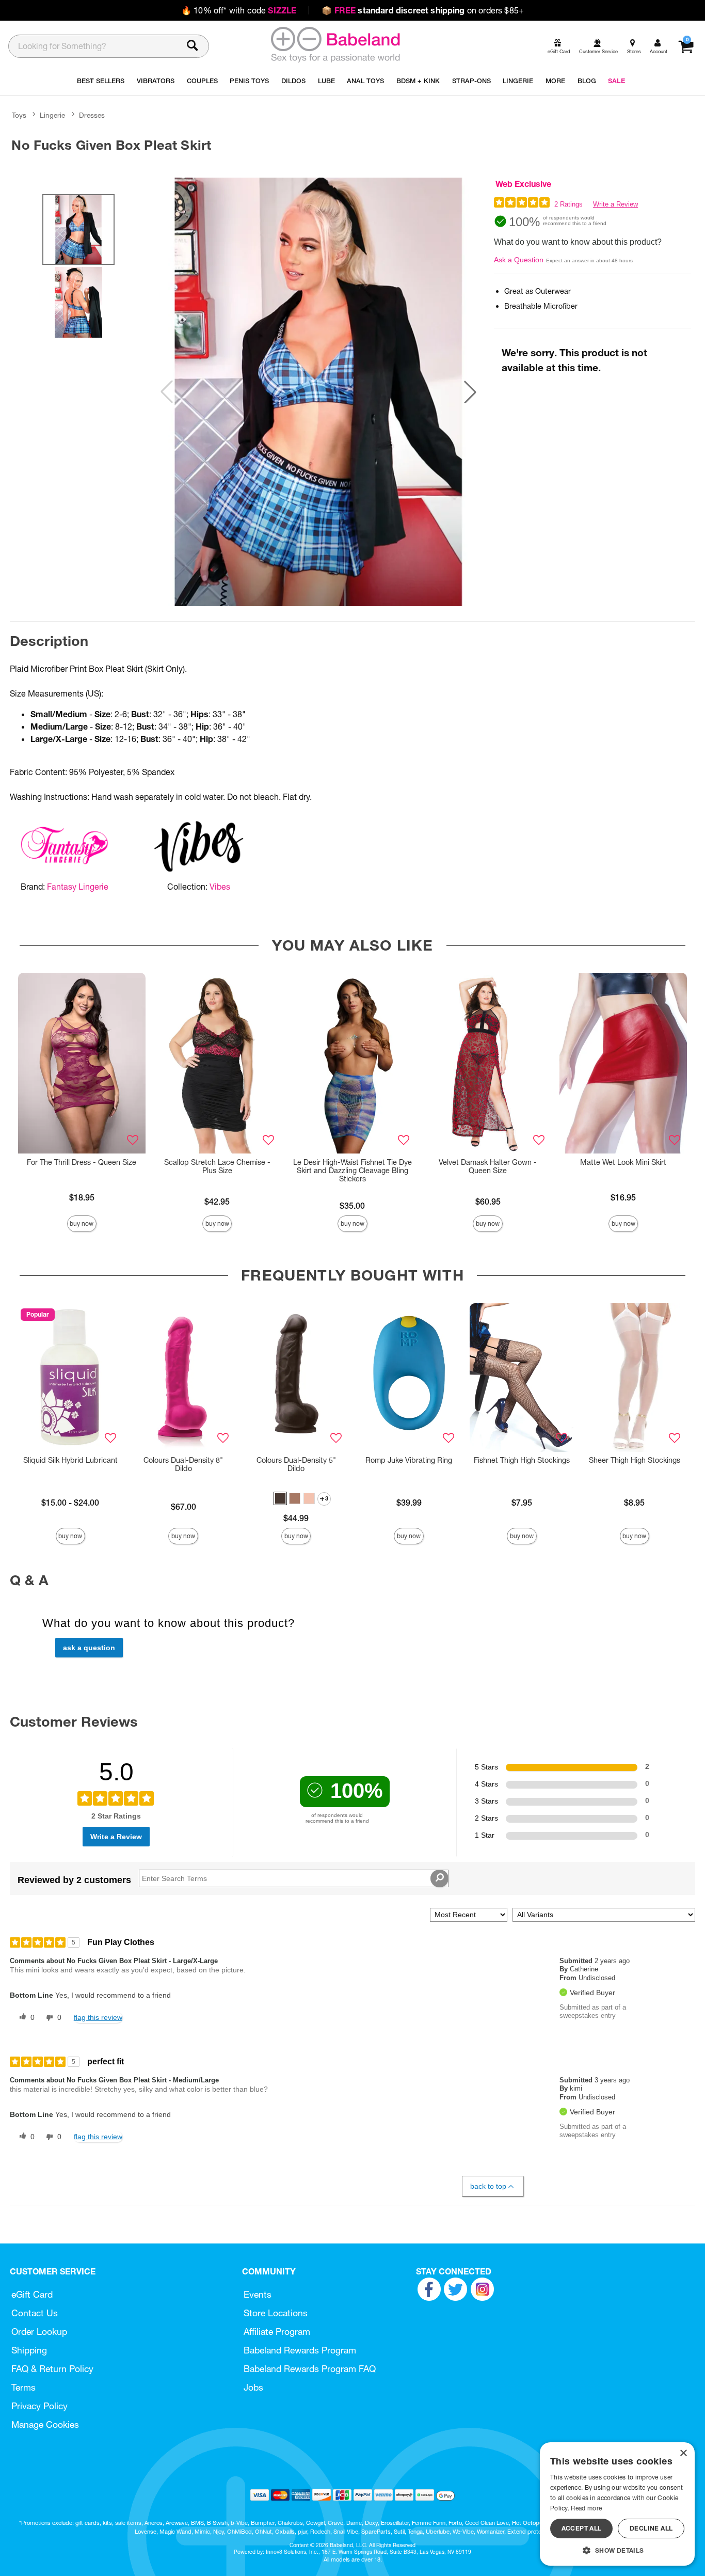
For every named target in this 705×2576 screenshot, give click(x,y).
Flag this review (98, 2017)
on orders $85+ (423, 10)
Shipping (29, 2350)
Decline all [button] (651, 2528)
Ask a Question (519, 260)
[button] (470, 392)
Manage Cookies (45, 2424)
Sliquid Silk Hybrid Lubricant (70, 1460)
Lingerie (52, 115)
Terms (23, 2387)
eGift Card (32, 2294)
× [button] (683, 2453)
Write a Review (615, 204)
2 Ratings (568, 204)
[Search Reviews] (439, 1878)
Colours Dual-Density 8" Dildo (183, 1464)
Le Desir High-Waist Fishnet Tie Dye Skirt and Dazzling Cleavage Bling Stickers (352, 1171)
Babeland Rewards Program (300, 2350)
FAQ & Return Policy (52, 2369)
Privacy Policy (39, 2406)
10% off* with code (239, 10)
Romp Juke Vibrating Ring (409, 1460)
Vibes (220, 887)
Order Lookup (39, 2332)
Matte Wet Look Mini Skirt (623, 1162)
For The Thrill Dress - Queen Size (82, 1162)
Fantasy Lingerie (78, 887)
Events (258, 2294)
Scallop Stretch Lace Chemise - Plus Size (217, 1166)
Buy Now (82, 1223)
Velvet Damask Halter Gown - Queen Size (488, 1166)
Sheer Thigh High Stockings (635, 1460)
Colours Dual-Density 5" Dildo (296, 1464)
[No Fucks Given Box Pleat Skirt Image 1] (318, 392)
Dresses (92, 115)
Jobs (253, 2387)
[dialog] (617, 2504)
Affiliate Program (277, 2332)
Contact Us (35, 2313)
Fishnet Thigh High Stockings (522, 1460)
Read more (586, 2508)
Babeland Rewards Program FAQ (310, 2369)
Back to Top (488, 2186)
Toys (19, 115)
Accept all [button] (582, 2528)
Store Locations (276, 2313)
